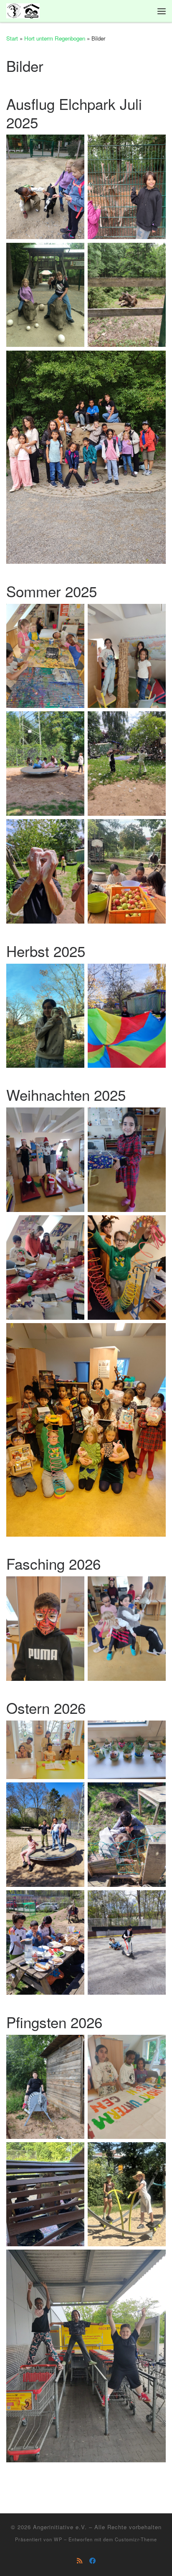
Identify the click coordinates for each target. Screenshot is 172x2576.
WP (58, 2539)
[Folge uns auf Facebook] (92, 2561)
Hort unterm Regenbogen (55, 38)
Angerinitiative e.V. (60, 2527)
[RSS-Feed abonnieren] (80, 2561)
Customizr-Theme (136, 2539)
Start (12, 38)
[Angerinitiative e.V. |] (23, 10)
